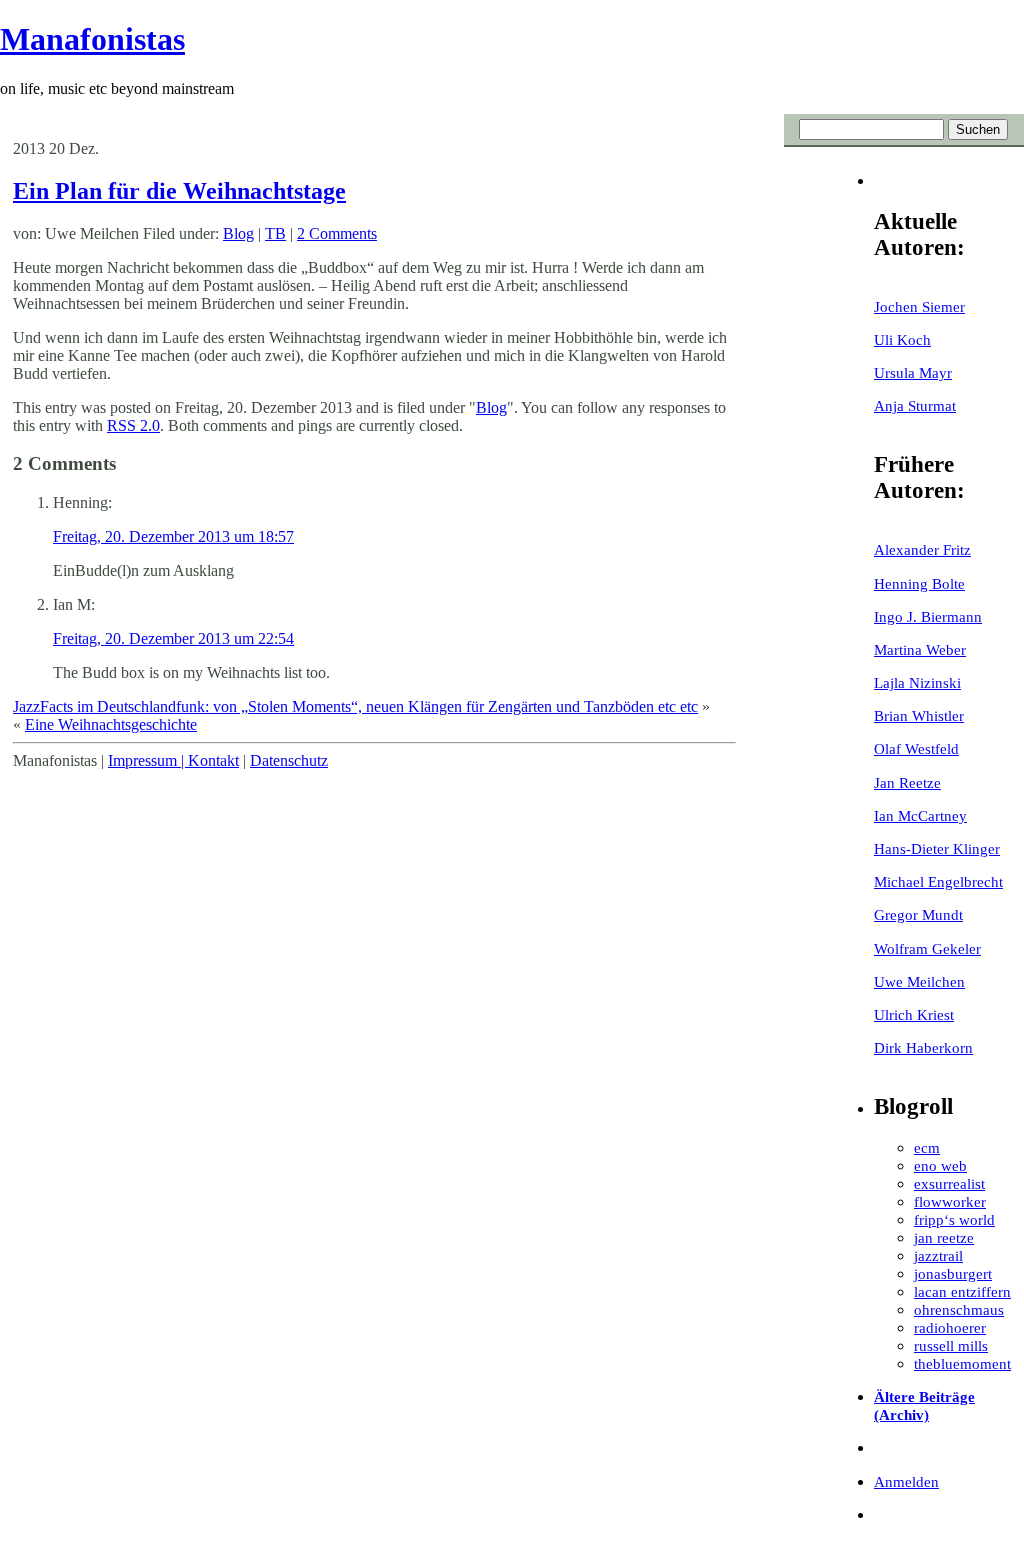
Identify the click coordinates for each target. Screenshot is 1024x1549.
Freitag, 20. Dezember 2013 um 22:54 (173, 638)
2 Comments (337, 233)
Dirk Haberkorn (923, 1047)
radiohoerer (950, 1327)
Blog (238, 233)
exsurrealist (949, 1183)
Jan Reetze (907, 782)
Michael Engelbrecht (938, 881)
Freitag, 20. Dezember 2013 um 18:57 (173, 536)
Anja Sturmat (915, 405)
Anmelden (906, 1481)
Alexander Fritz (922, 549)
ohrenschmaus (959, 1309)
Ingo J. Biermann (928, 616)
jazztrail (938, 1255)
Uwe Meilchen (919, 981)
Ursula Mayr (913, 372)
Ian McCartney (920, 815)
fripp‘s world (954, 1219)
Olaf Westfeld (916, 748)
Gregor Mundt (918, 914)
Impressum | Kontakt (173, 760)
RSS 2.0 (133, 425)
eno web (940, 1165)
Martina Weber (920, 649)
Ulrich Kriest (914, 1014)
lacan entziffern (962, 1291)
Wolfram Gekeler (927, 948)
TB (275, 233)
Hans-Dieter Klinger (937, 848)
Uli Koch (902, 339)
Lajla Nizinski (917, 682)
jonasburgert (953, 1273)
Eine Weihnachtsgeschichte (111, 724)
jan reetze (944, 1237)
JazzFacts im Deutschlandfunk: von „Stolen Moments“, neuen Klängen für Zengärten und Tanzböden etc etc (355, 706)
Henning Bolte (919, 583)
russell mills (951, 1345)
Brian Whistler (919, 715)
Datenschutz (289, 760)
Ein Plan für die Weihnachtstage (179, 191)
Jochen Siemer (919, 306)
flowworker (950, 1201)
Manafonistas (92, 39)
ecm (927, 1147)
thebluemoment (962, 1363)
